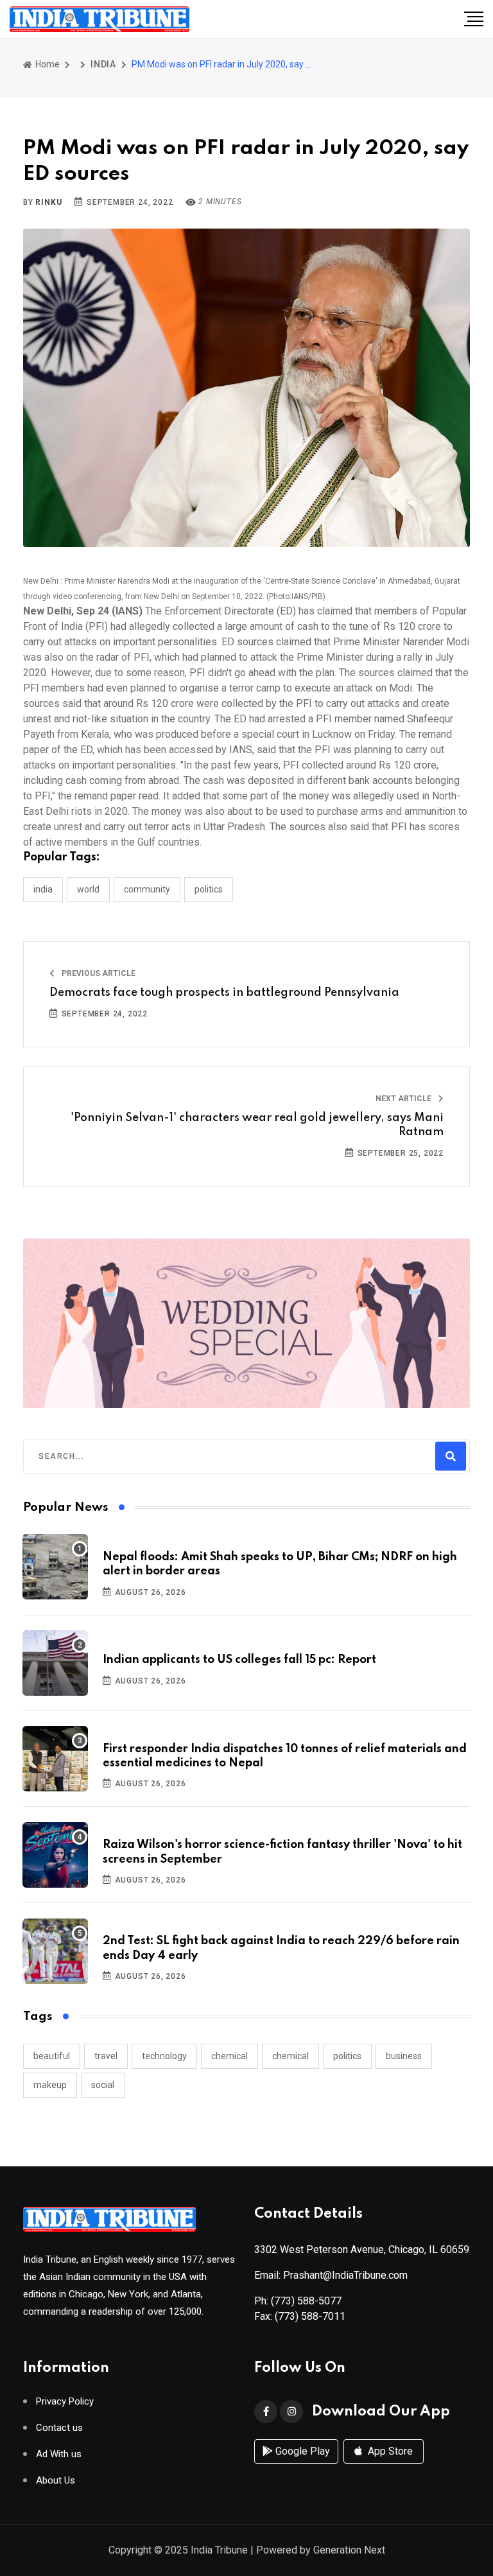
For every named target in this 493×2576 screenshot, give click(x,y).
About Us (56, 2481)
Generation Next (349, 2550)
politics (347, 2056)
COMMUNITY (147, 889)
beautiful (52, 2056)
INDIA (103, 64)
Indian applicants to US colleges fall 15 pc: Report (239, 1660)
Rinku (48, 202)
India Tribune (219, 2550)
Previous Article (98, 973)
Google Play (301, 2451)
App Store (389, 2451)
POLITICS (209, 889)
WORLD (88, 889)
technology (164, 2056)
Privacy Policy (65, 2402)
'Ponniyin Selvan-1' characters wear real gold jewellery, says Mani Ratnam (257, 1125)
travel (106, 2056)
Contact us (59, 2428)
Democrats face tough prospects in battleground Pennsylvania (224, 993)
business (404, 2056)
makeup (50, 2085)
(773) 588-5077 (306, 2301)
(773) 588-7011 (310, 2316)
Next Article (404, 1099)
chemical (229, 2056)
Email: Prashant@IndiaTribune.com (331, 2275)
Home (47, 64)
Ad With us (59, 2454)
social (103, 2085)
